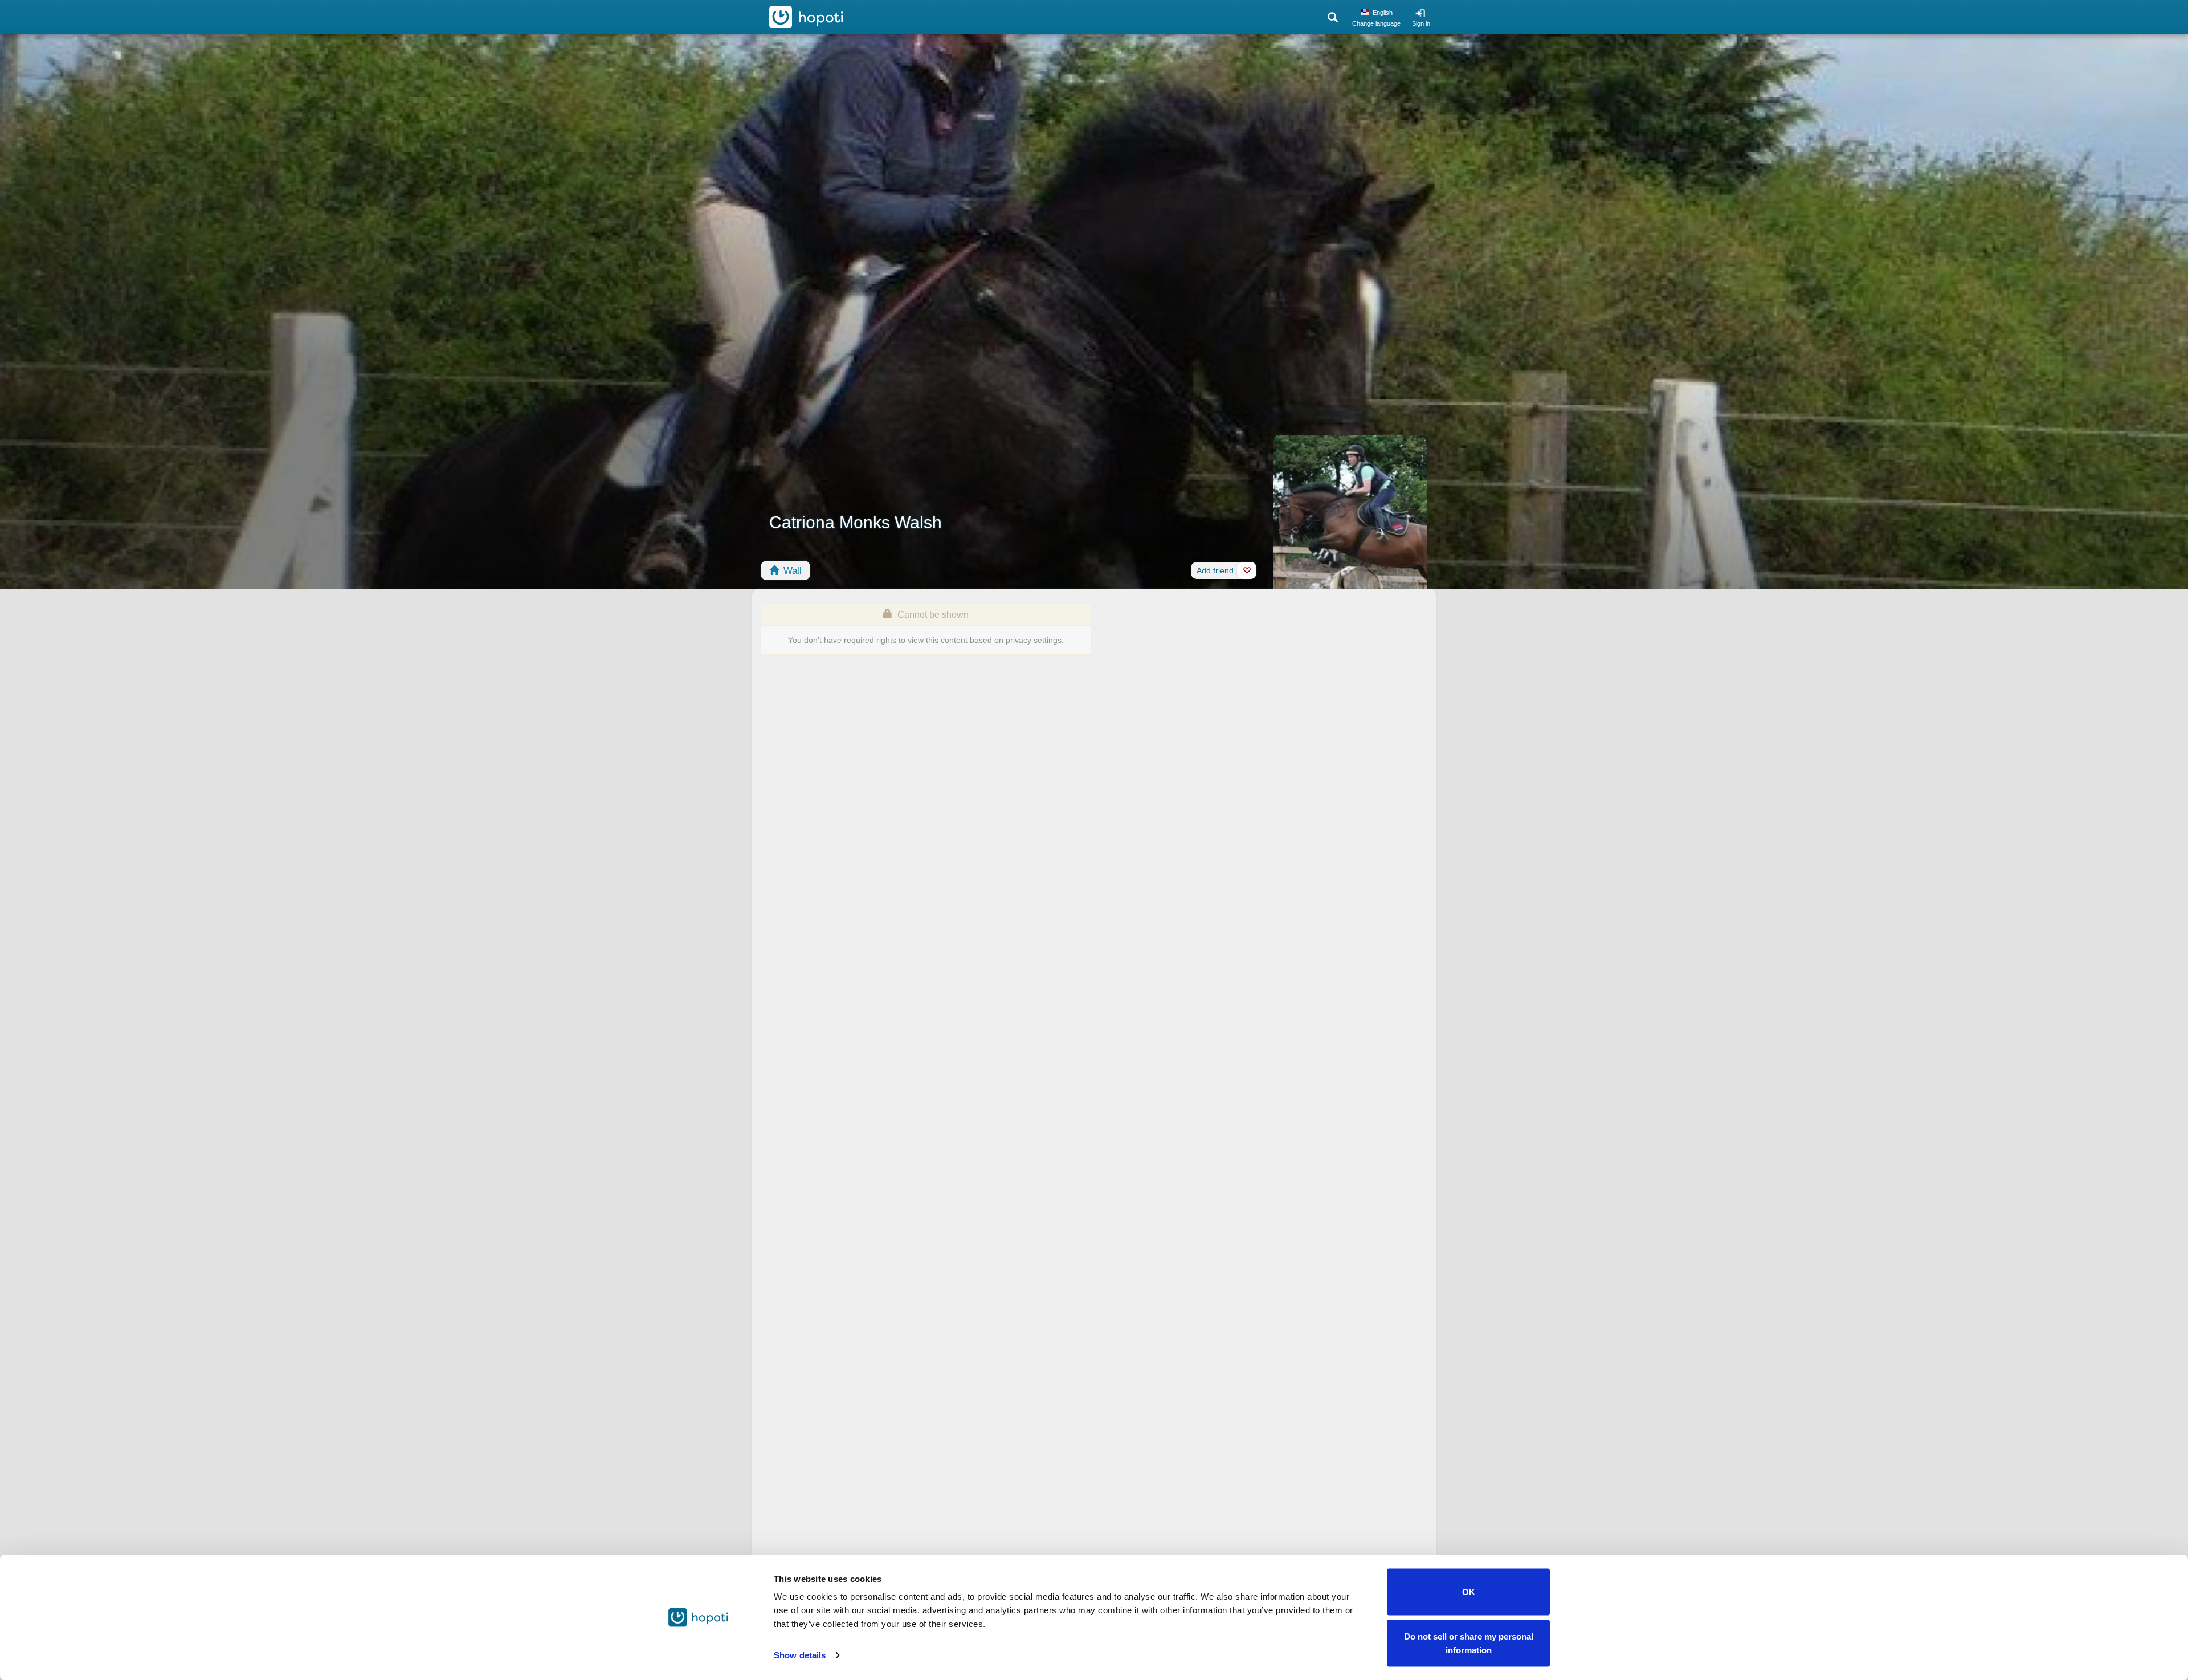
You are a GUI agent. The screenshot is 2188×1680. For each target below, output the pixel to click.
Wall (791, 571)
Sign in (1421, 23)
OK (1469, 1592)
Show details (800, 1655)
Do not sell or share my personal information (1469, 1643)
